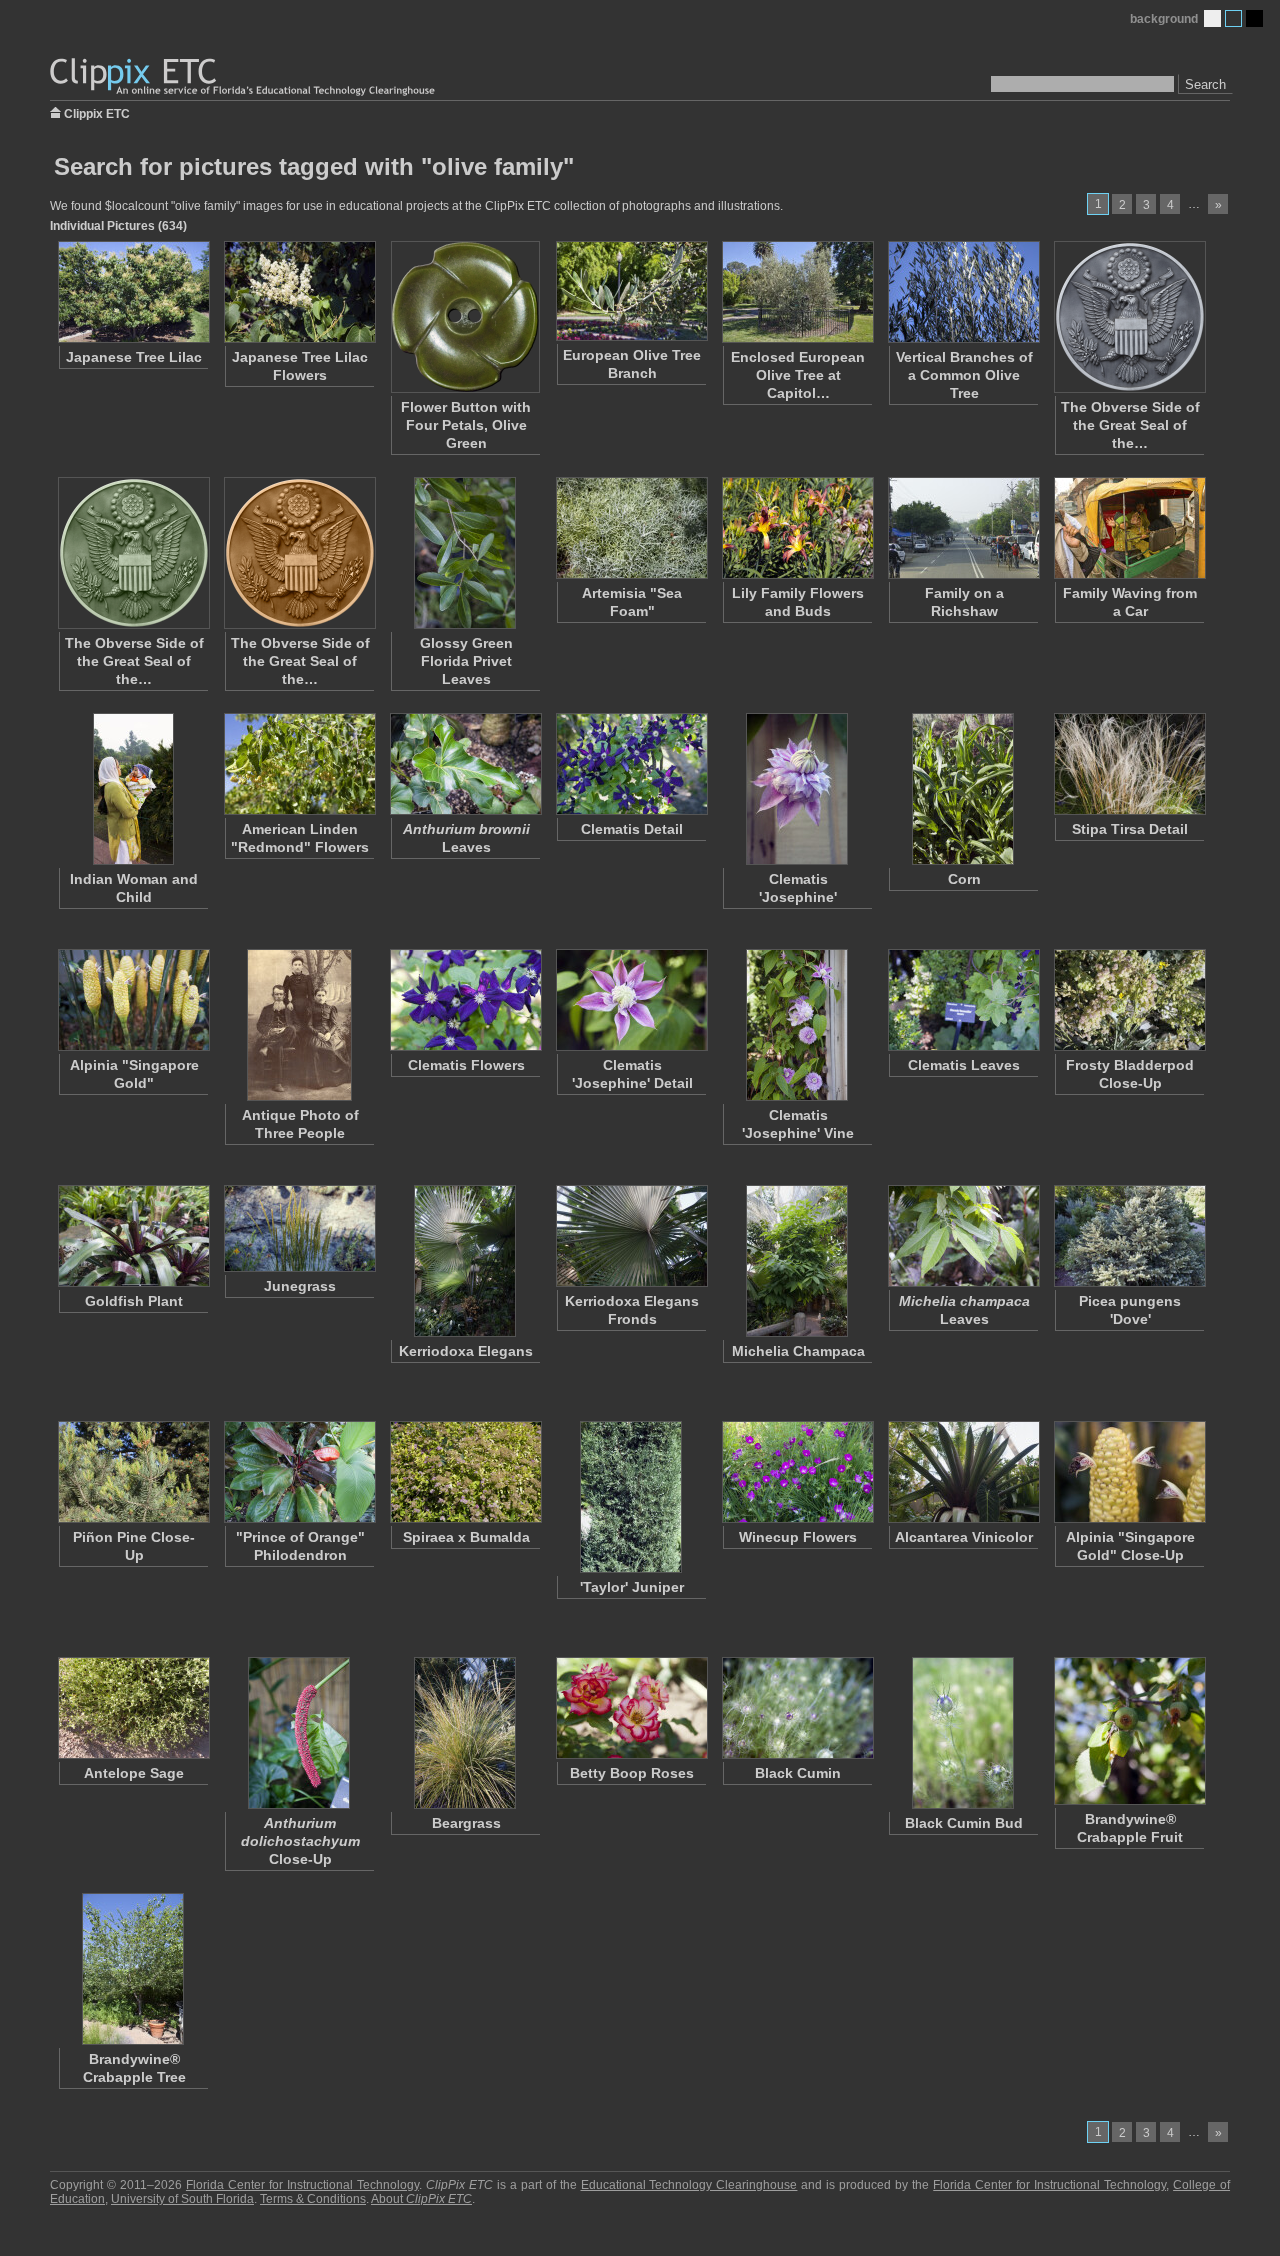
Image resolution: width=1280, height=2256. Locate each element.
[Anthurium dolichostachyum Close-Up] (299, 1733)
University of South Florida (182, 2199)
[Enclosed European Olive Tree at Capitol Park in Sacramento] (797, 292)
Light (1212, 18)
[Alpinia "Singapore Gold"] (133, 1000)
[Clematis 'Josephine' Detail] (631, 1000)
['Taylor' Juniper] (631, 1497)
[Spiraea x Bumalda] (465, 1472)
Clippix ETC (97, 112)
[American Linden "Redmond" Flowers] (299, 764)
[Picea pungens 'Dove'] (1129, 1236)
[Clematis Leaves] (963, 1000)
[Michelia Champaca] (797, 1261)
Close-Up (300, 1841)
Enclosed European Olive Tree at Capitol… (798, 375)
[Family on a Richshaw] (963, 528)
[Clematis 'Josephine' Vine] (797, 1025)
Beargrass (466, 1823)
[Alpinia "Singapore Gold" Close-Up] (1129, 1472)
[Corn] (963, 789)
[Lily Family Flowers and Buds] (797, 528)
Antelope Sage (134, 1773)
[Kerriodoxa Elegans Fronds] (631, 1236)
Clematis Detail (632, 829)
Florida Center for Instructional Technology (302, 2185)
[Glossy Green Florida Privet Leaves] (465, 553)
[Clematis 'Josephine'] (797, 789)
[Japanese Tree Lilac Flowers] (299, 292)
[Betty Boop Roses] (631, 1708)
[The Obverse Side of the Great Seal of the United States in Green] (133, 553)
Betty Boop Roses (632, 1773)
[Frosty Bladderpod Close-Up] (1129, 1000)
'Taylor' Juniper (632, 1587)
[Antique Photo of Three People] (299, 1025)
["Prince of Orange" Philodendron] (299, 1472)
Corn (964, 879)
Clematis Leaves (964, 1065)
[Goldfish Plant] (133, 1236)
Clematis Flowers (466, 1065)
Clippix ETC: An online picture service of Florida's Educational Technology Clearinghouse (244, 77)
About (421, 2199)
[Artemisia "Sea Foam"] (631, 528)
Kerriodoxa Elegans (466, 1351)
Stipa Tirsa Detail (1130, 829)
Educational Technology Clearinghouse (689, 2185)
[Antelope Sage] (133, 1708)
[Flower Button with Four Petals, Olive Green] (465, 317)
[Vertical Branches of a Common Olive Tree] (963, 292)
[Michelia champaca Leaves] (963, 1236)
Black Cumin (798, 1773)
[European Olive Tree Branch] (631, 291)
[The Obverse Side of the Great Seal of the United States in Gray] (1129, 317)
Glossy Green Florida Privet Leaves (466, 661)
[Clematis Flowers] (465, 1000)
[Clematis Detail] (631, 764)
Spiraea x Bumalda (466, 1537)
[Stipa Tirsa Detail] (1129, 764)
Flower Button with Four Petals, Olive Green (466, 425)
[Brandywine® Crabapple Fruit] (1129, 1731)
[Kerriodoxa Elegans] (465, 1261)
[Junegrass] (299, 1228)
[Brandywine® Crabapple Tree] (133, 1969)
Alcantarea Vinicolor (964, 1537)
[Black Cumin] (797, 1708)
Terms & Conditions (313, 2199)
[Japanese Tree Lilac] (133, 292)
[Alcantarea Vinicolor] (963, 1472)
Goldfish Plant (134, 1301)
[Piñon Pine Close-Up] (133, 1472)
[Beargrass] (465, 1733)
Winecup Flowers (798, 1537)
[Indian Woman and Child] (133, 789)
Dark (1254, 18)
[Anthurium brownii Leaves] (465, 764)
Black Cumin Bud (964, 1823)
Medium (1233, 18)
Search (1205, 84)
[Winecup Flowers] (797, 1472)
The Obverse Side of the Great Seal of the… (1130, 425)
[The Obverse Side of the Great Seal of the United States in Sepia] (299, 553)
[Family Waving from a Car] (1129, 528)
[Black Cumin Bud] (963, 1733)
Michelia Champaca (798, 1351)
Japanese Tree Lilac (134, 357)
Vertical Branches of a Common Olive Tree (964, 375)
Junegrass (300, 1286)
